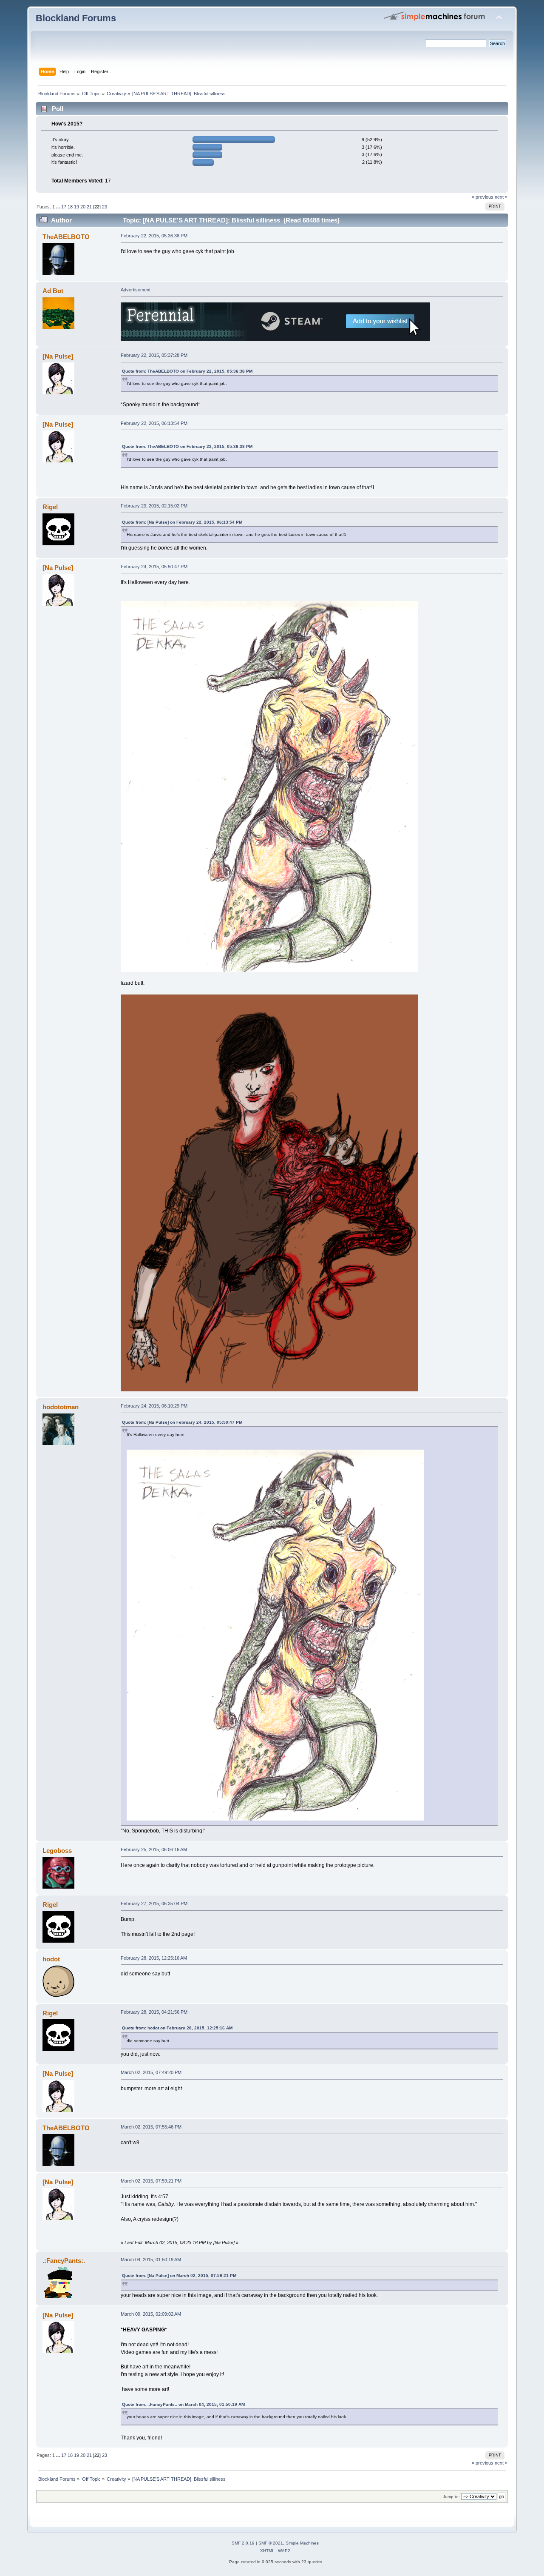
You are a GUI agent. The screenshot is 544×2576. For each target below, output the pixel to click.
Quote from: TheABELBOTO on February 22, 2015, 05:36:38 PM (187, 371)
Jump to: (451, 2497)
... (59, 207)
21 (89, 207)
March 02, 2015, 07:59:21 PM (151, 2181)
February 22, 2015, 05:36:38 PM (154, 236)
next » (501, 197)
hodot (51, 1959)
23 (105, 207)
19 (76, 207)
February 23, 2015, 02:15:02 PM (154, 506)
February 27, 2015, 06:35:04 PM (154, 1904)
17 (64, 207)
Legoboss (57, 1851)
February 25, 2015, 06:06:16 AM (154, 1849)
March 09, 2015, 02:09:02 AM (151, 2314)
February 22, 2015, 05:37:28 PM (154, 355)
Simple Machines (302, 2543)
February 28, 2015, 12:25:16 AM (154, 1958)
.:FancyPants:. (64, 2261)
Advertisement (136, 290)
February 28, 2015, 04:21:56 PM (154, 2012)
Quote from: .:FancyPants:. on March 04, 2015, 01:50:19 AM (183, 2404)
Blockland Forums (76, 18)
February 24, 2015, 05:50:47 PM (154, 567)
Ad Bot (53, 291)
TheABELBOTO (66, 237)
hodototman (61, 1407)
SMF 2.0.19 (243, 2543)
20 (83, 207)
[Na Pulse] (58, 356)
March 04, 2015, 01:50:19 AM (151, 2260)
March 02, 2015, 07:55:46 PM (151, 2127)
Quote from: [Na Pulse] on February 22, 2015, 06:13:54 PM (182, 522)
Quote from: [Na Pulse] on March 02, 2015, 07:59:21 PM (179, 2275)
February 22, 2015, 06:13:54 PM (154, 423)
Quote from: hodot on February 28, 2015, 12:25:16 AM (177, 2028)
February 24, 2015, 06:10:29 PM (154, 1406)
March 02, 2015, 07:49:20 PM (151, 2072)
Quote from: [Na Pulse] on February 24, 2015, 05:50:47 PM (182, 1422)
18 (70, 207)
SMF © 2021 (271, 2543)
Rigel (50, 507)
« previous (483, 197)
